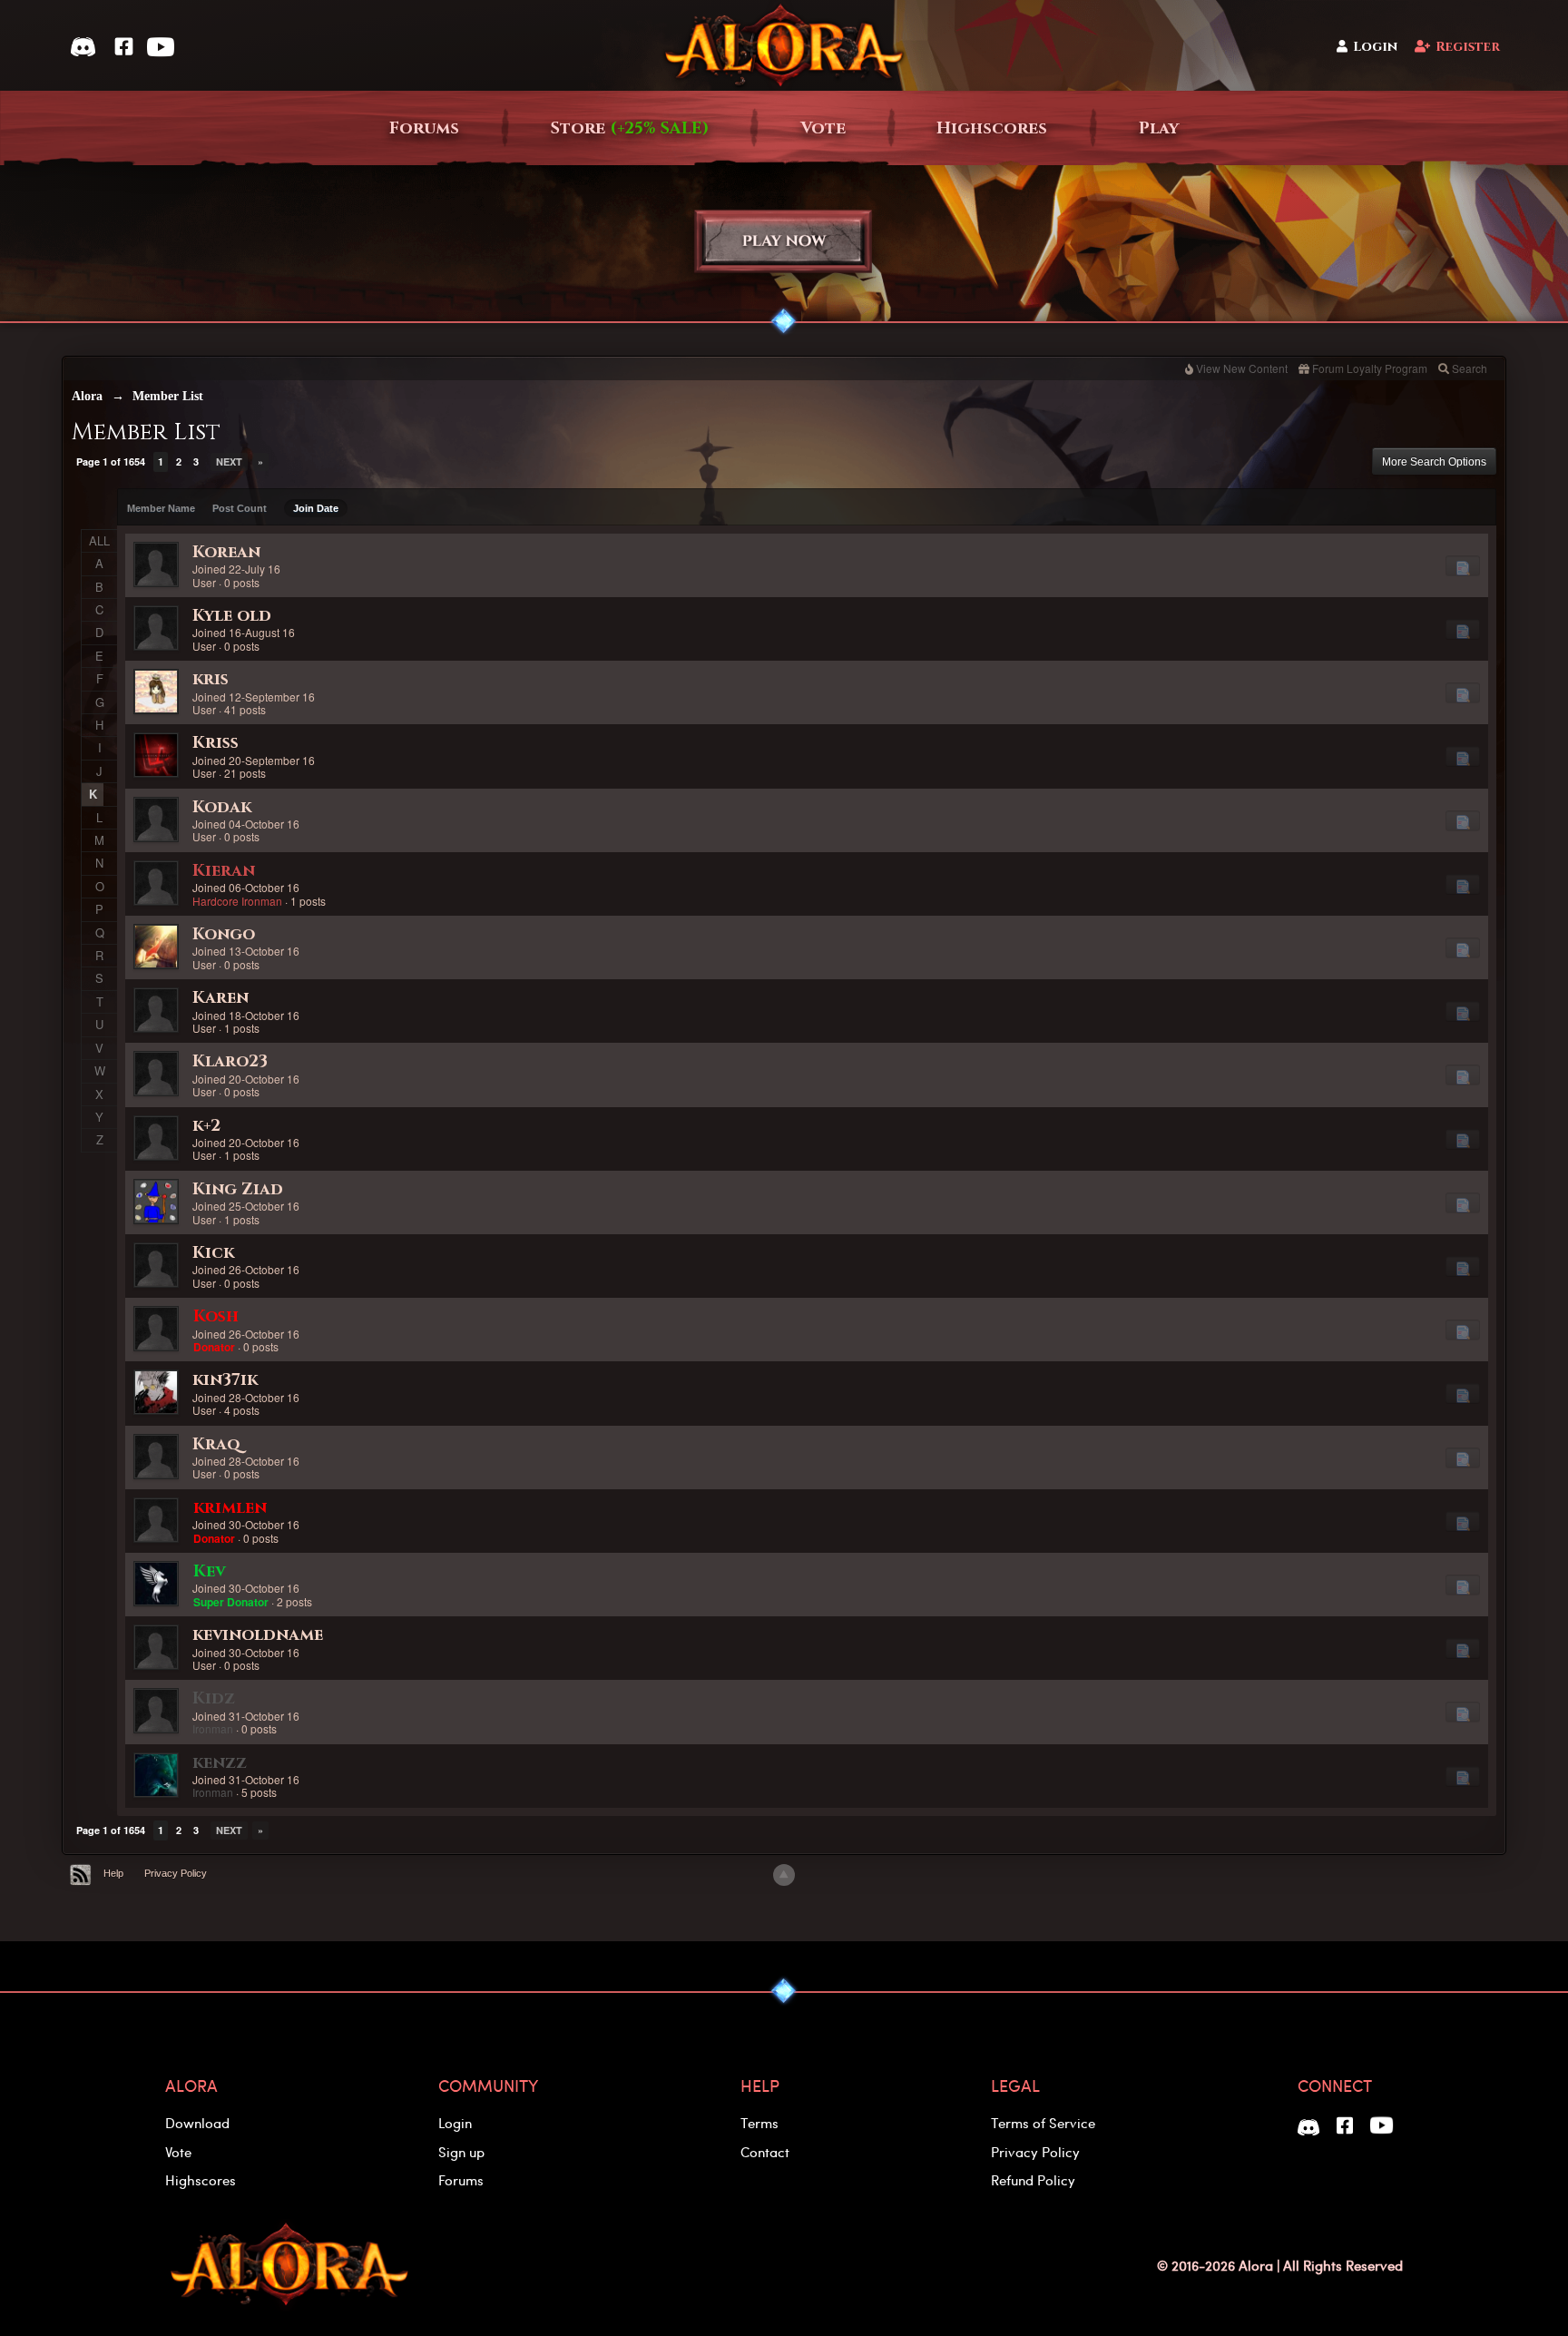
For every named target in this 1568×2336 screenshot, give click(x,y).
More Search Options (1434, 462)
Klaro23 (230, 1061)
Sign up (461, 2152)
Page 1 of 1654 (111, 461)
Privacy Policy (176, 1873)
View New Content (1242, 368)
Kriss (216, 743)
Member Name (161, 508)
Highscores (992, 128)
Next (229, 461)
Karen (220, 998)
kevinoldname (258, 1635)
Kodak (222, 807)
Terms (759, 2123)
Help (113, 1873)
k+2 (206, 1126)
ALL (99, 540)
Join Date (316, 508)
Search (1470, 368)
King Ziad (238, 1189)
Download (197, 2123)
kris (211, 679)
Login (1375, 47)
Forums (424, 128)
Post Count (240, 508)
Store (630, 128)
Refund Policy (1033, 2180)
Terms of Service (1043, 2123)
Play (1159, 128)
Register (1468, 47)
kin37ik (225, 1380)
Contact (765, 2152)
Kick (213, 1253)
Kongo (224, 934)
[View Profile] (156, 564)
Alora (87, 396)
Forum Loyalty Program (1370, 368)
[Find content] (1463, 565)
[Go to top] (784, 1875)
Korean (226, 552)
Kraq (216, 1444)
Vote (823, 128)
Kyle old (232, 616)
